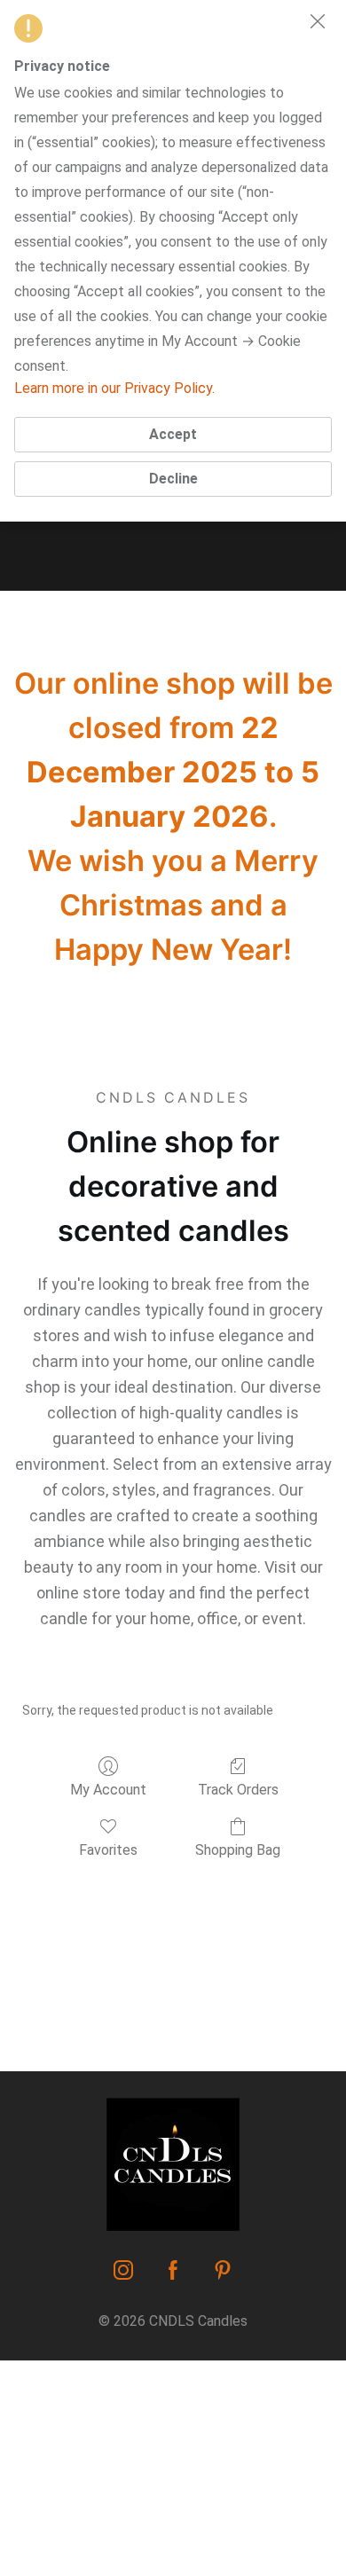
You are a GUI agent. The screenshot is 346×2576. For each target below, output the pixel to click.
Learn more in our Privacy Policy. (114, 388)
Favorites (108, 1850)
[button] (318, 21)
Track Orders (238, 1790)
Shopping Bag (238, 1850)
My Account (108, 1790)
